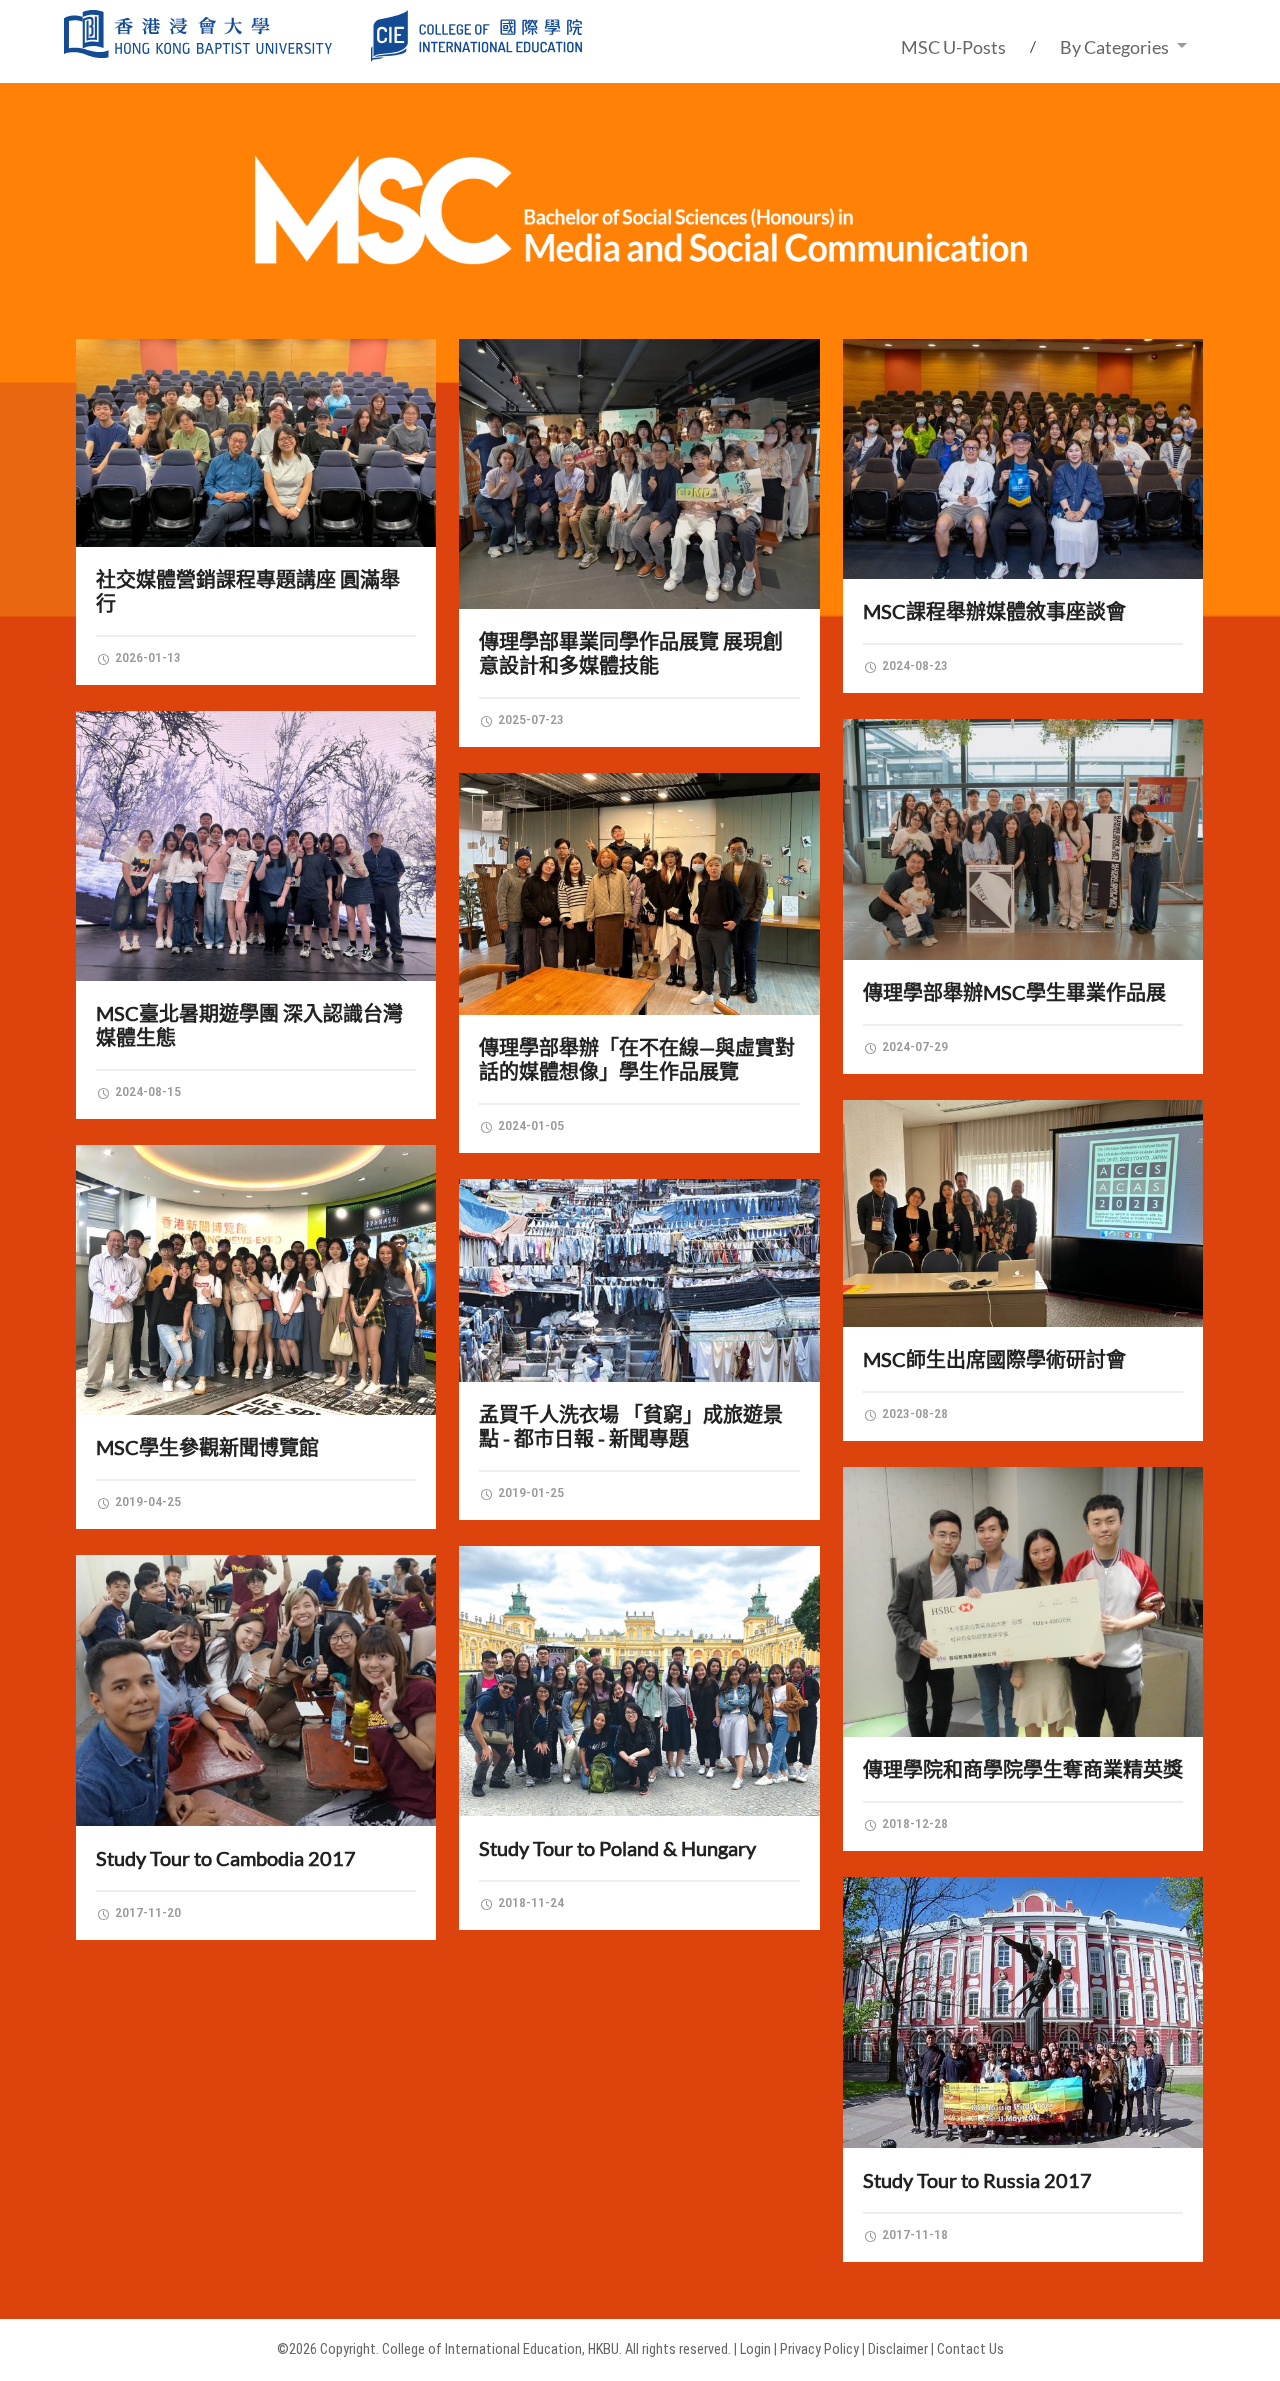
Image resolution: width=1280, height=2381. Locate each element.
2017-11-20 (146, 1912)
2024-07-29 (913, 1046)
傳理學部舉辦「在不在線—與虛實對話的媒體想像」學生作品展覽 (637, 1059)
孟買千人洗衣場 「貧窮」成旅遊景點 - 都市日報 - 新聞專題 (631, 1426)
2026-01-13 (146, 657)
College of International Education (482, 2349)
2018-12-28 (913, 1823)
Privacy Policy (819, 2349)
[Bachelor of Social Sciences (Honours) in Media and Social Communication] (640, 263)
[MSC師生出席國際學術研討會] (1023, 1213)
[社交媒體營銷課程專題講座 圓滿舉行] (256, 443)
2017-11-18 (913, 2234)
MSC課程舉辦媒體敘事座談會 (994, 611)
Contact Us (970, 2349)
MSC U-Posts (953, 47)
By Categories (1114, 47)
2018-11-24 (529, 1902)
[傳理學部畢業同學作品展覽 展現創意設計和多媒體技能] (639, 474)
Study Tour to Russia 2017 (977, 2180)
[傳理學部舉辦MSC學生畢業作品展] (1023, 839)
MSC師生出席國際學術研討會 (994, 1359)
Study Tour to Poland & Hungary (617, 1848)
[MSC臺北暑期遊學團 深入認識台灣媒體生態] (256, 846)
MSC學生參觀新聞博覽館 (207, 1447)
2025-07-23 (529, 719)
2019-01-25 (529, 1492)
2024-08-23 (913, 665)
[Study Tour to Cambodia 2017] (256, 1690)
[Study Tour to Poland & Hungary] (639, 1681)
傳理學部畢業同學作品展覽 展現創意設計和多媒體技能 (631, 653)
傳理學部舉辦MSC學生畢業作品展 (1014, 992)
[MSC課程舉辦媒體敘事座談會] (1023, 459)
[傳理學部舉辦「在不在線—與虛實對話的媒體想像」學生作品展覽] (639, 894)
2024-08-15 (146, 1091)
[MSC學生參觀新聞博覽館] (256, 1280)
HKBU (603, 2349)
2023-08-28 (913, 1413)
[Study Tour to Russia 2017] (1023, 2012)
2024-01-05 (529, 1125)
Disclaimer (898, 2349)
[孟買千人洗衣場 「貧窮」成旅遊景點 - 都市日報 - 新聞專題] (639, 1280)
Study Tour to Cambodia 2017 (226, 1858)
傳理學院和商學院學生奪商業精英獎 (1023, 1769)
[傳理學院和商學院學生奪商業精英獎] (1023, 1602)
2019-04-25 (146, 1501)
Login (755, 2349)
